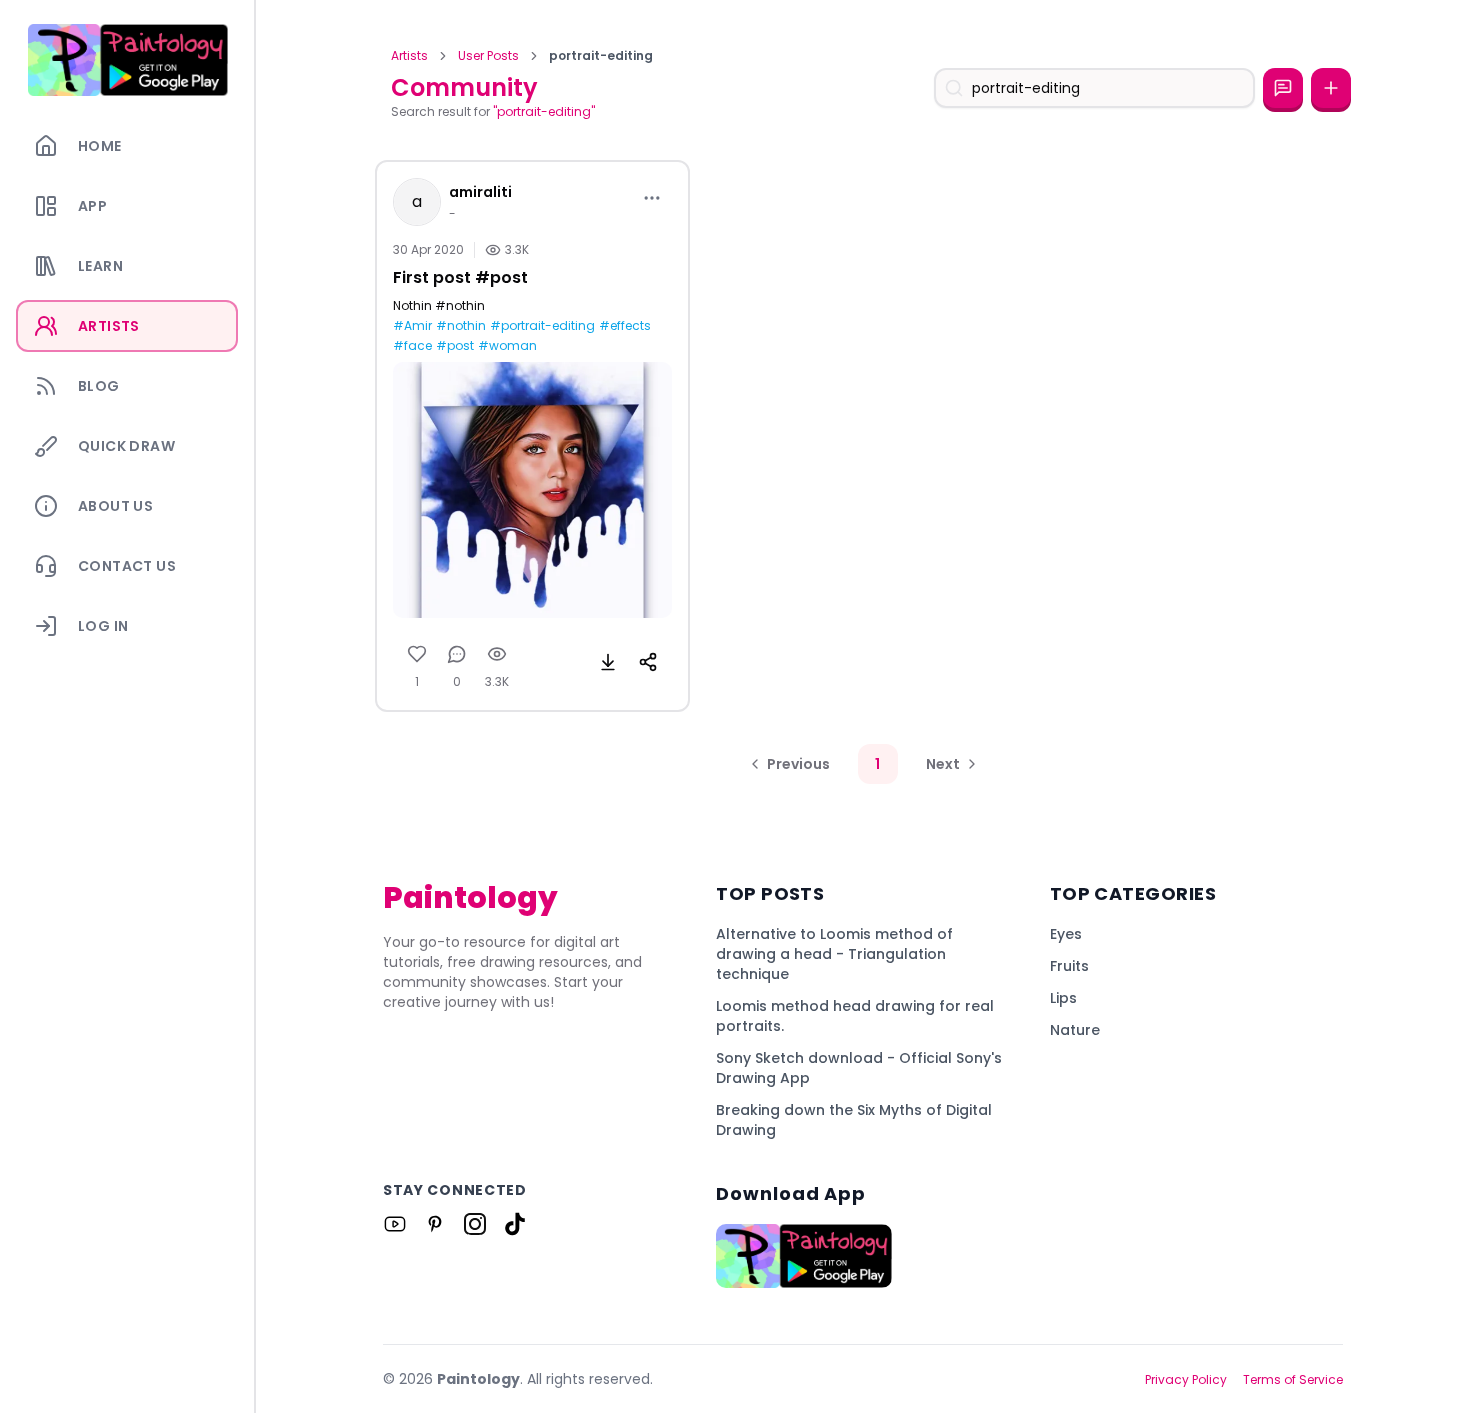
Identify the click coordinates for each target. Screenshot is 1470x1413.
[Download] (608, 662)
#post (455, 346)
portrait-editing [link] (601, 56)
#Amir (412, 326)
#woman (507, 346)
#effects (625, 326)
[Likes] (417, 654)
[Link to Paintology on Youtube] (395, 1224)
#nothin (461, 326)
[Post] (1331, 88)
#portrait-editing (542, 326)
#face (412, 346)
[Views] (497, 654)
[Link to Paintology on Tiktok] (515, 1224)
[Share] (648, 662)
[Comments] (457, 654)
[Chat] (1283, 88)
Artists (409, 56)
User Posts (488, 56)
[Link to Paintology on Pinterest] (435, 1224)
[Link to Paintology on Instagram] (475, 1224)
